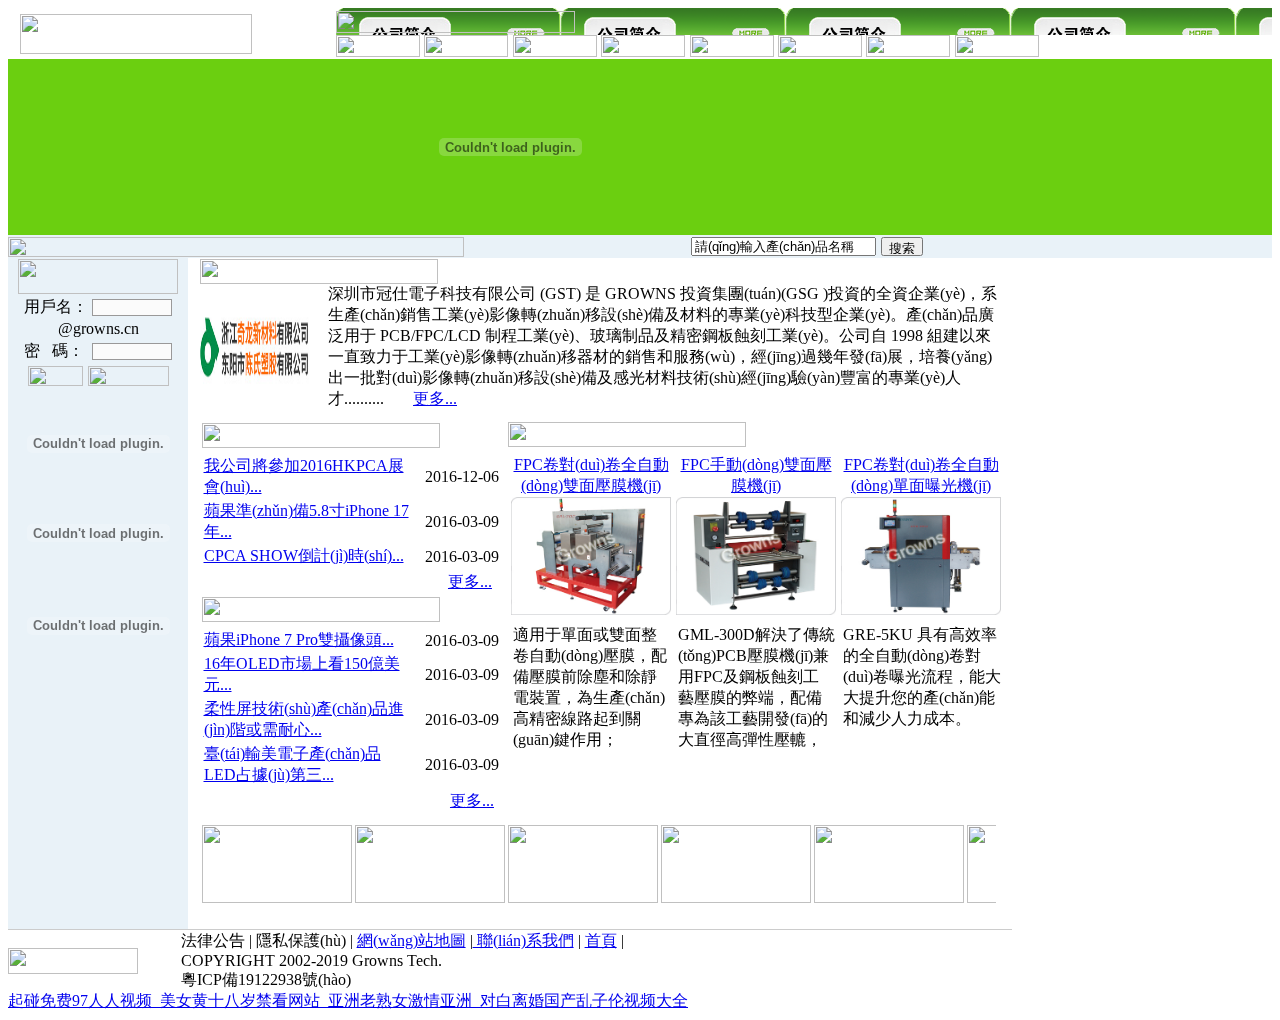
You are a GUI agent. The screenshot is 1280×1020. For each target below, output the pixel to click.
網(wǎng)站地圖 (411, 940)
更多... (435, 398)
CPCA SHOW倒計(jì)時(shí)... (304, 555)
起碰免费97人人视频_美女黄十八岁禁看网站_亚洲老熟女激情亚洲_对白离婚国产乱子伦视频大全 (348, 1000)
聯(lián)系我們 (523, 940)
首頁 (601, 940)
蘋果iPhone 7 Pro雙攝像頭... (299, 639)
